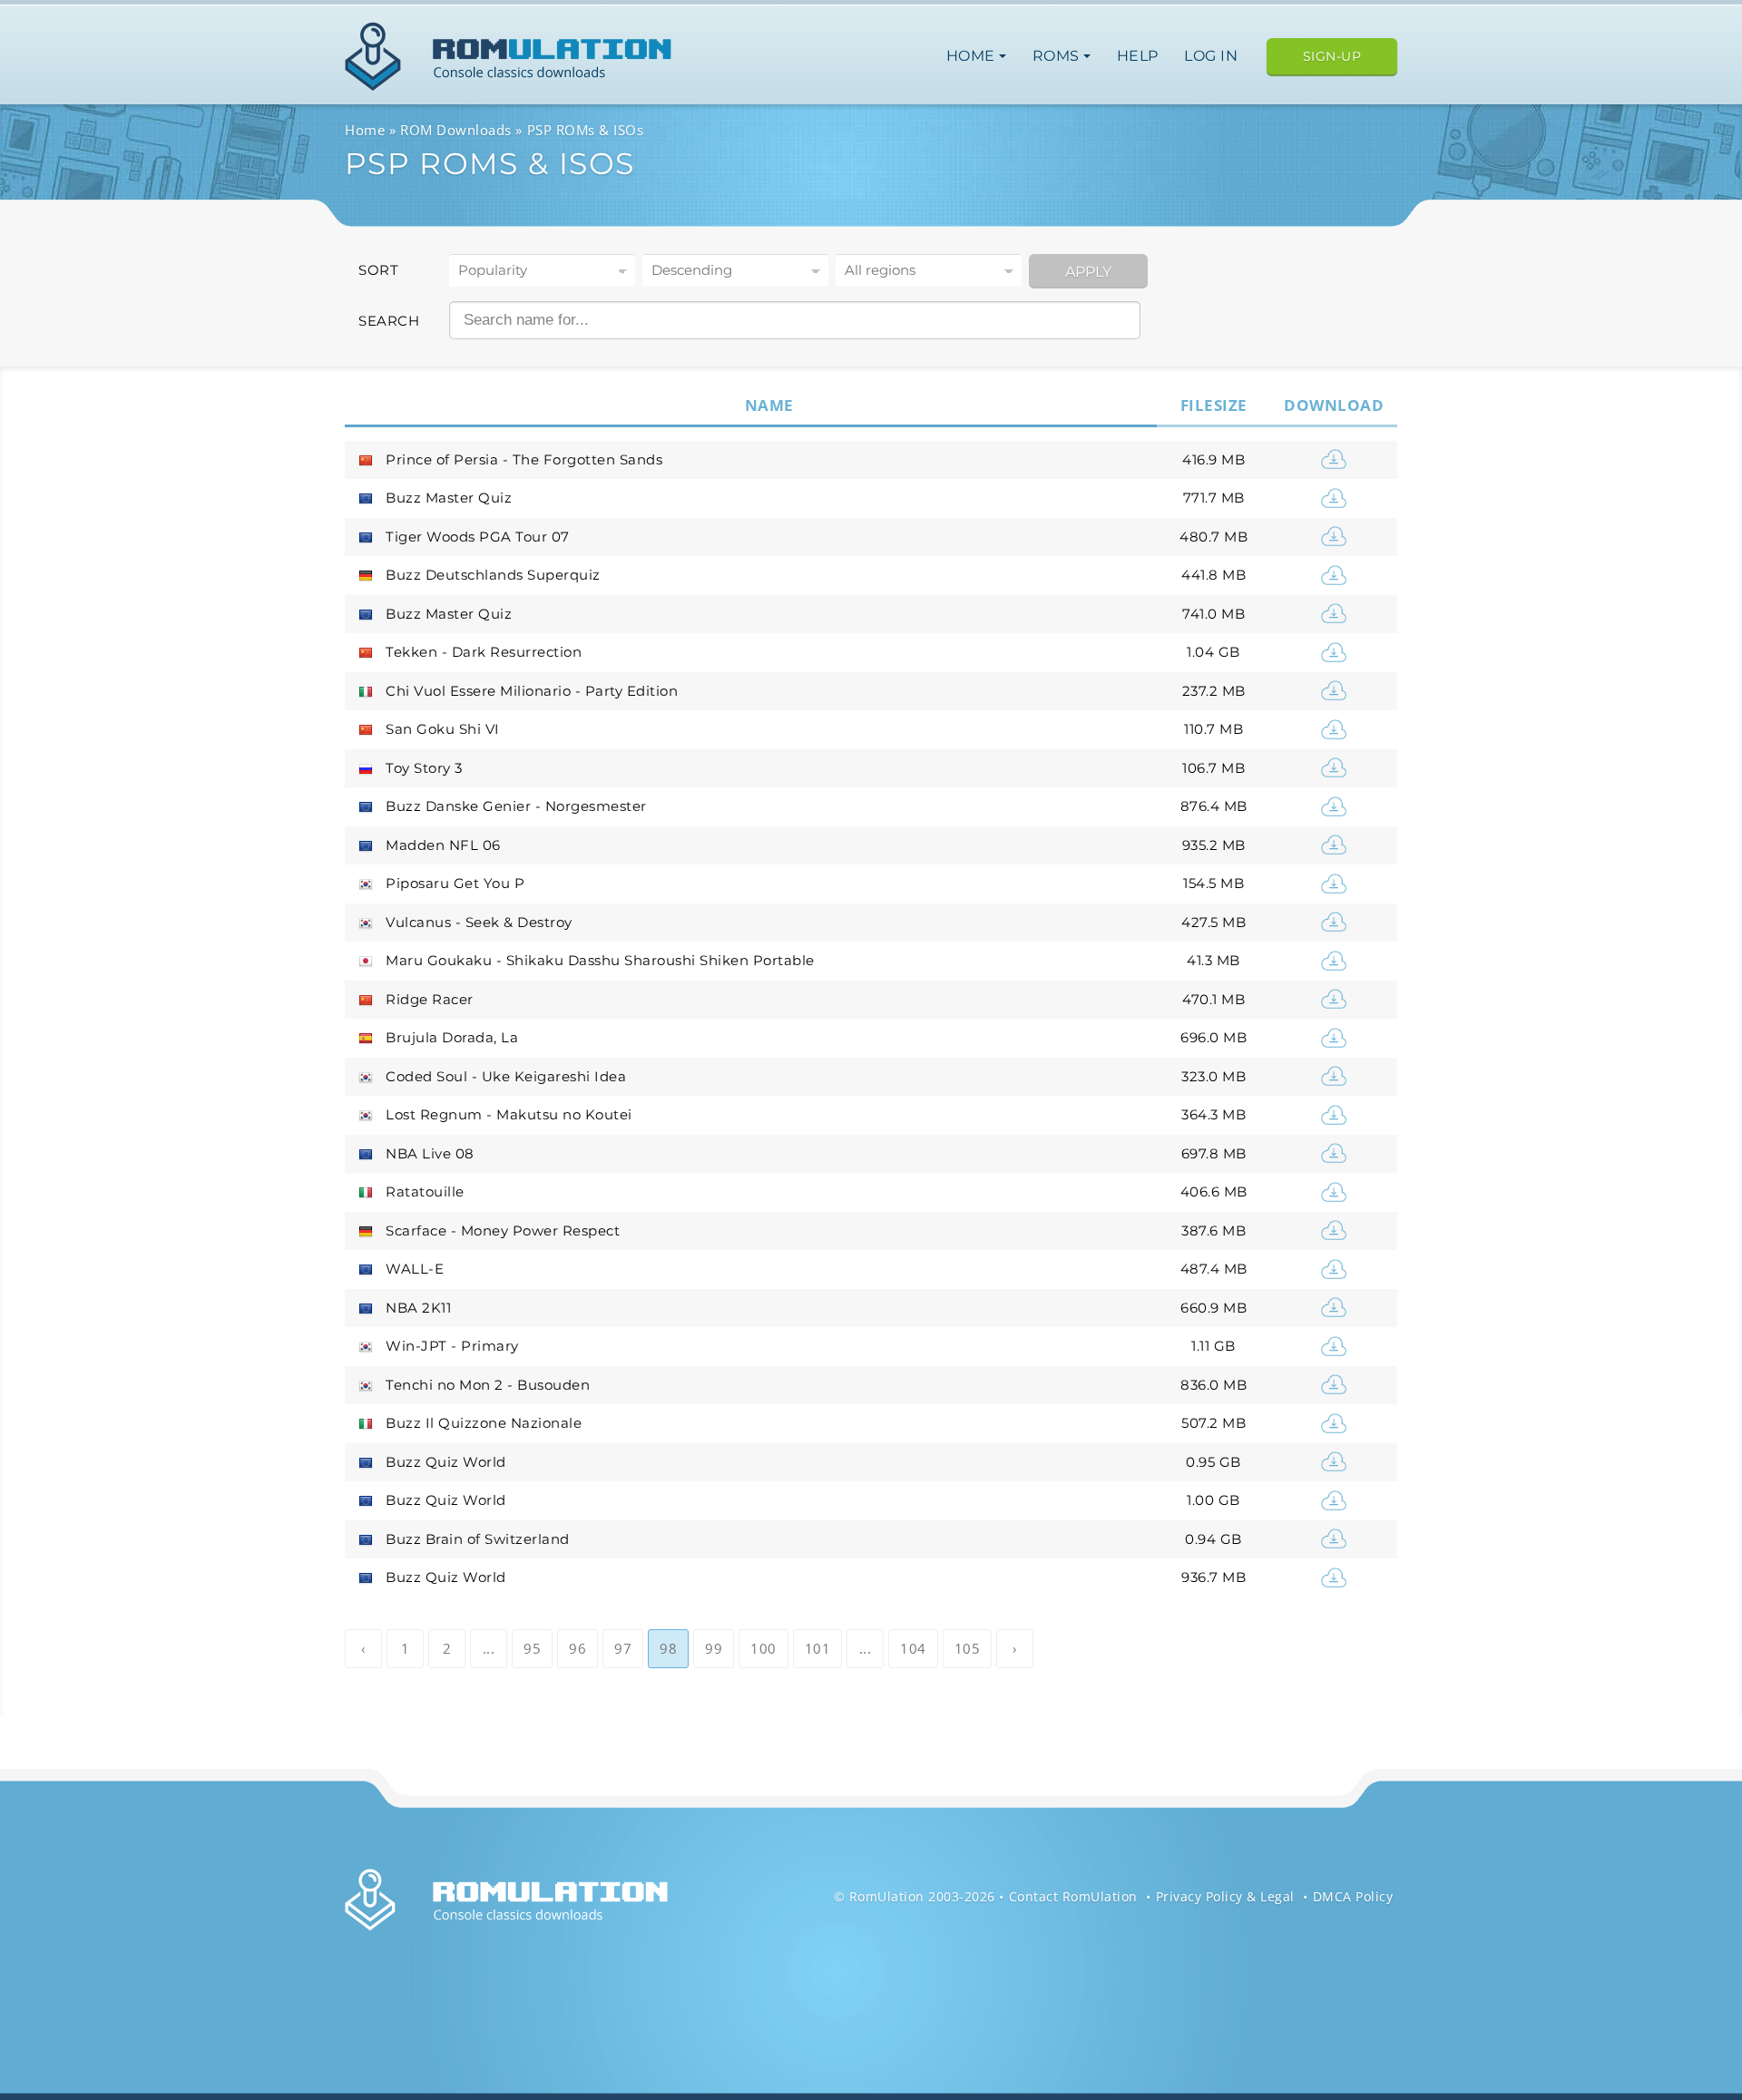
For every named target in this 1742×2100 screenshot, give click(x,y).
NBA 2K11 (418, 1308)
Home (973, 56)
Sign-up (1332, 56)
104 (913, 1648)
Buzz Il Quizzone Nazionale (484, 1423)
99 (714, 1648)
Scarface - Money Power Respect (503, 1231)
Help (1138, 56)
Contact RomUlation (1073, 1896)
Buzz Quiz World (446, 1462)
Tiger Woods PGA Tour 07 (478, 537)
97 (623, 1648)
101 (818, 1648)
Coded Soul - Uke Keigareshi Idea (506, 1076)
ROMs (1058, 56)
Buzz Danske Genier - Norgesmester (516, 806)
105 (968, 1648)
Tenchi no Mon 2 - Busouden (488, 1385)
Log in (1211, 56)
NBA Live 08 (430, 1153)
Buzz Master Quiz (449, 498)
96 (577, 1648)
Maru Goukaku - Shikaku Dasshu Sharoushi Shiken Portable (600, 960)
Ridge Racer (430, 999)
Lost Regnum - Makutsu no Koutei (509, 1114)
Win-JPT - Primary (452, 1346)
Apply (1088, 272)
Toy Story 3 (424, 768)
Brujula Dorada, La (452, 1037)
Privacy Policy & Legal (1225, 1896)
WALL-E (415, 1269)
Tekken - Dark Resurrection (484, 652)
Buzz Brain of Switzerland (478, 1539)
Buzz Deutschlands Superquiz (493, 575)
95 (532, 1648)
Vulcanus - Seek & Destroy (479, 922)
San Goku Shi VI (443, 729)
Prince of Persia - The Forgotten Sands (524, 459)
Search (389, 321)
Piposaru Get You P (455, 883)
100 (763, 1648)
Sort (378, 270)
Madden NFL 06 (443, 845)
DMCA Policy (1353, 1896)
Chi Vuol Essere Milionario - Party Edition (532, 691)
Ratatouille (425, 1192)
